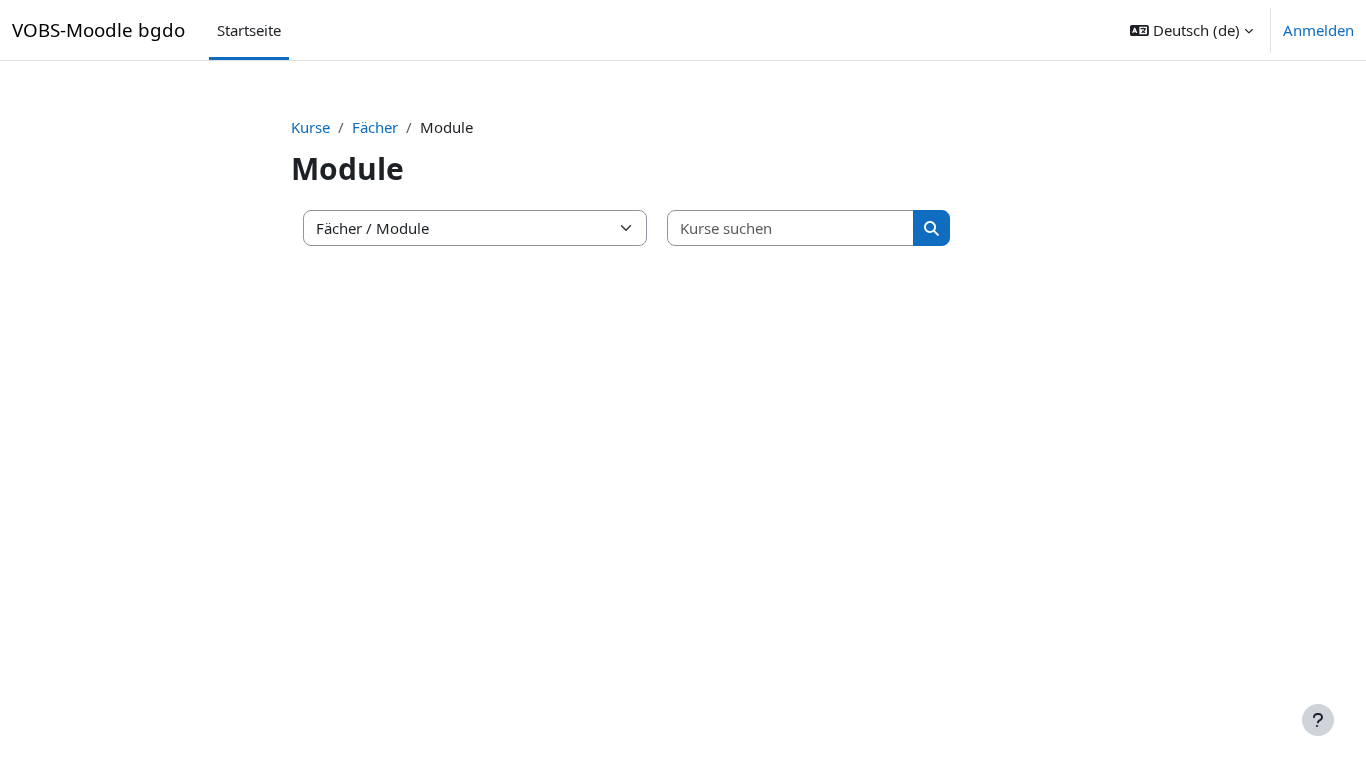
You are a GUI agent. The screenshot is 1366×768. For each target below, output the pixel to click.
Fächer (375, 127)
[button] (1191, 30)
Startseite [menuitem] (249, 30)
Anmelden (1318, 30)
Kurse (310, 127)
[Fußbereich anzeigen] (1318, 720)
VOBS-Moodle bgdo (98, 29)
